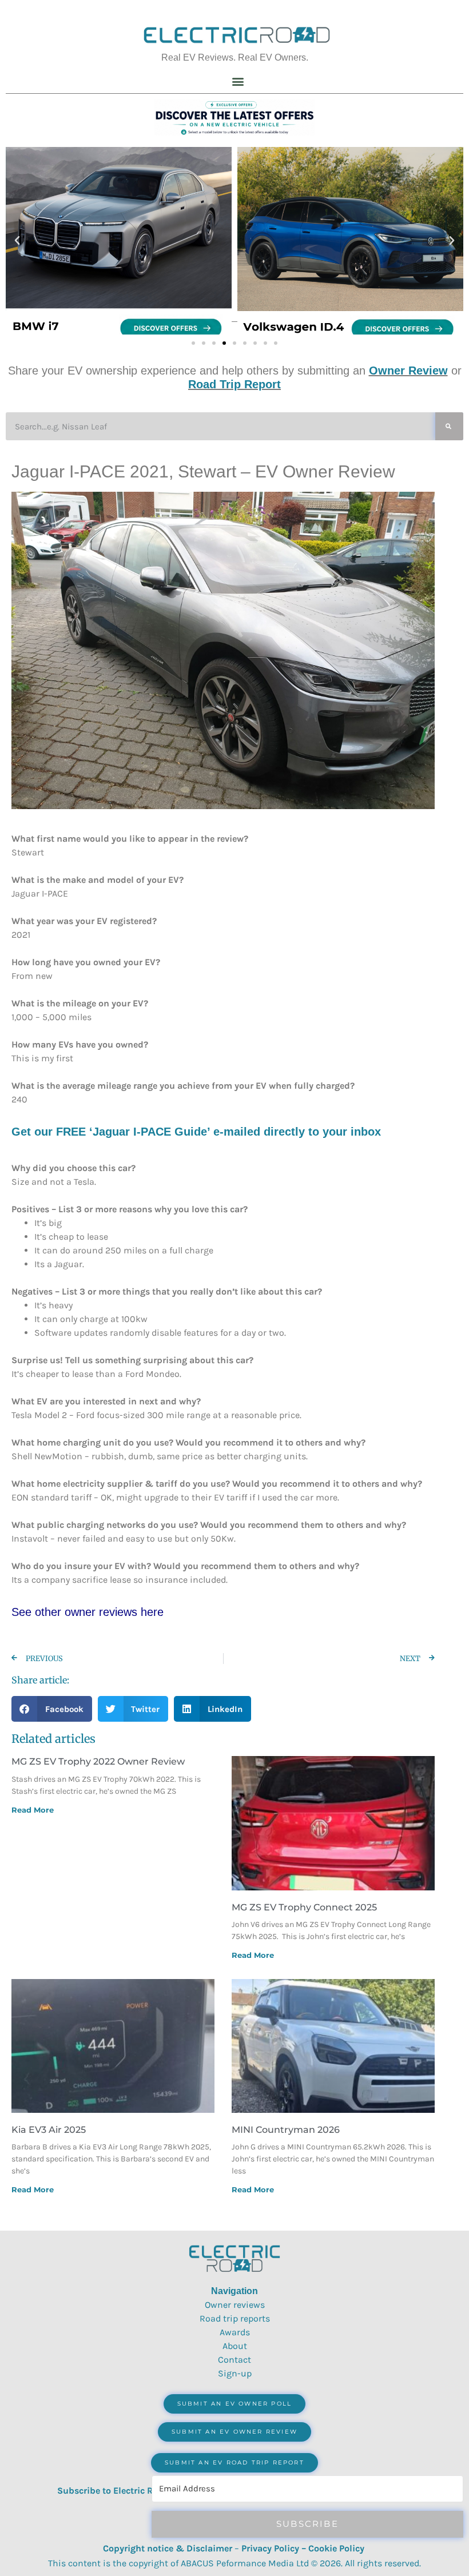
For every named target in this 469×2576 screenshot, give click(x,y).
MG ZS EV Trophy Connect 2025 (304, 1907)
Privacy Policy (270, 2548)
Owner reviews (235, 2305)
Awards (235, 2332)
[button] (238, 81)
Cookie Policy (336, 2548)
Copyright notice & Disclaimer (168, 2548)
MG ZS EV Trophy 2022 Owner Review (98, 1761)
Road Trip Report (234, 384)
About (235, 2346)
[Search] (449, 426)
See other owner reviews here (88, 1612)
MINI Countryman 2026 (286, 2130)
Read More (33, 1810)
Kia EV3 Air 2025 (49, 2130)
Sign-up (235, 2373)
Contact (234, 2360)
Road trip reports (235, 2318)
